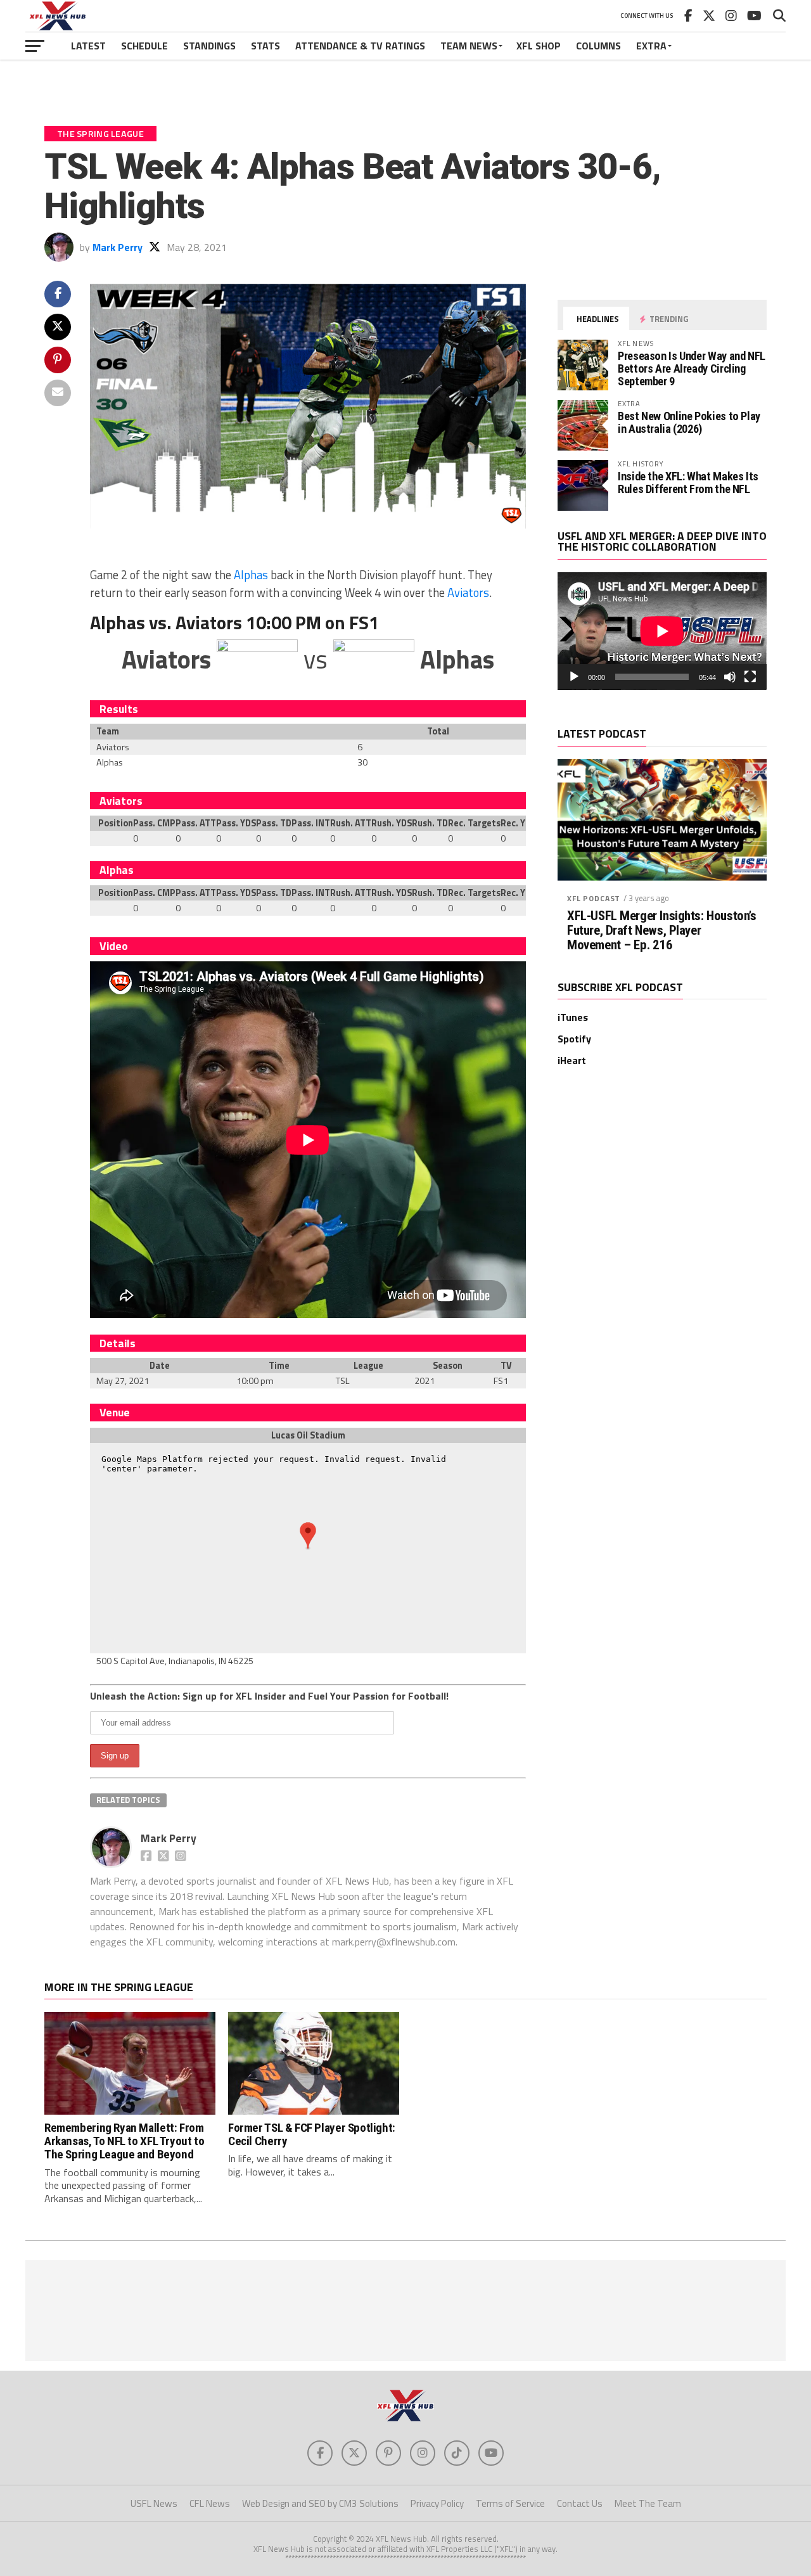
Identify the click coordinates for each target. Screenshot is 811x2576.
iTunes (573, 1017)
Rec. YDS (514, 823)
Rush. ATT (347, 823)
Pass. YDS (232, 823)
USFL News (154, 2503)
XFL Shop (539, 46)
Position (112, 823)
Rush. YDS (387, 823)
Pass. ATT (192, 823)
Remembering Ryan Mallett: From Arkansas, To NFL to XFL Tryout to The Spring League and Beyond (124, 2141)
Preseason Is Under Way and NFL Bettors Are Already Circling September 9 (692, 368)
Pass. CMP (150, 823)
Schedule (144, 46)
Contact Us (580, 2503)
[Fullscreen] (750, 677)
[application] (662, 631)
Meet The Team (648, 2503)
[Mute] (730, 677)
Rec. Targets (470, 823)
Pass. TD (270, 823)
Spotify (574, 1039)
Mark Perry (118, 247)
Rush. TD (426, 823)
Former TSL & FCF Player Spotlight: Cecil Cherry (312, 2134)
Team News (469, 46)
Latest (88, 46)
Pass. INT (307, 823)
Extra (651, 46)
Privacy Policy (437, 2503)
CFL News (210, 2503)
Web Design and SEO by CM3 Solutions (320, 2503)
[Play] (574, 677)
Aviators (468, 593)
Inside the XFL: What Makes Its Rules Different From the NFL (688, 483)
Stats (265, 46)
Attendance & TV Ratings (360, 46)
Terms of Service (510, 2503)
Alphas (251, 575)
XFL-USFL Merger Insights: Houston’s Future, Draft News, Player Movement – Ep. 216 (661, 931)
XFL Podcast (594, 898)
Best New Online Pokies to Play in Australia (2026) (689, 422)
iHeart (572, 1060)
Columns (598, 46)
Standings (209, 46)
